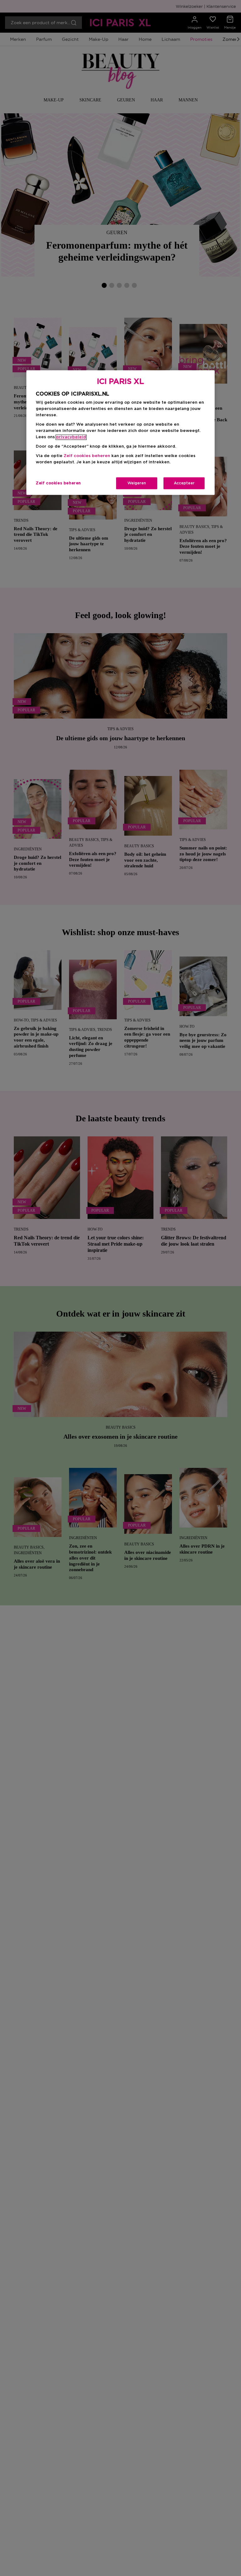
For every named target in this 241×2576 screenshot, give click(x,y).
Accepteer (184, 483)
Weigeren (137, 483)
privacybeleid (71, 437)
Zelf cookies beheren (58, 483)
